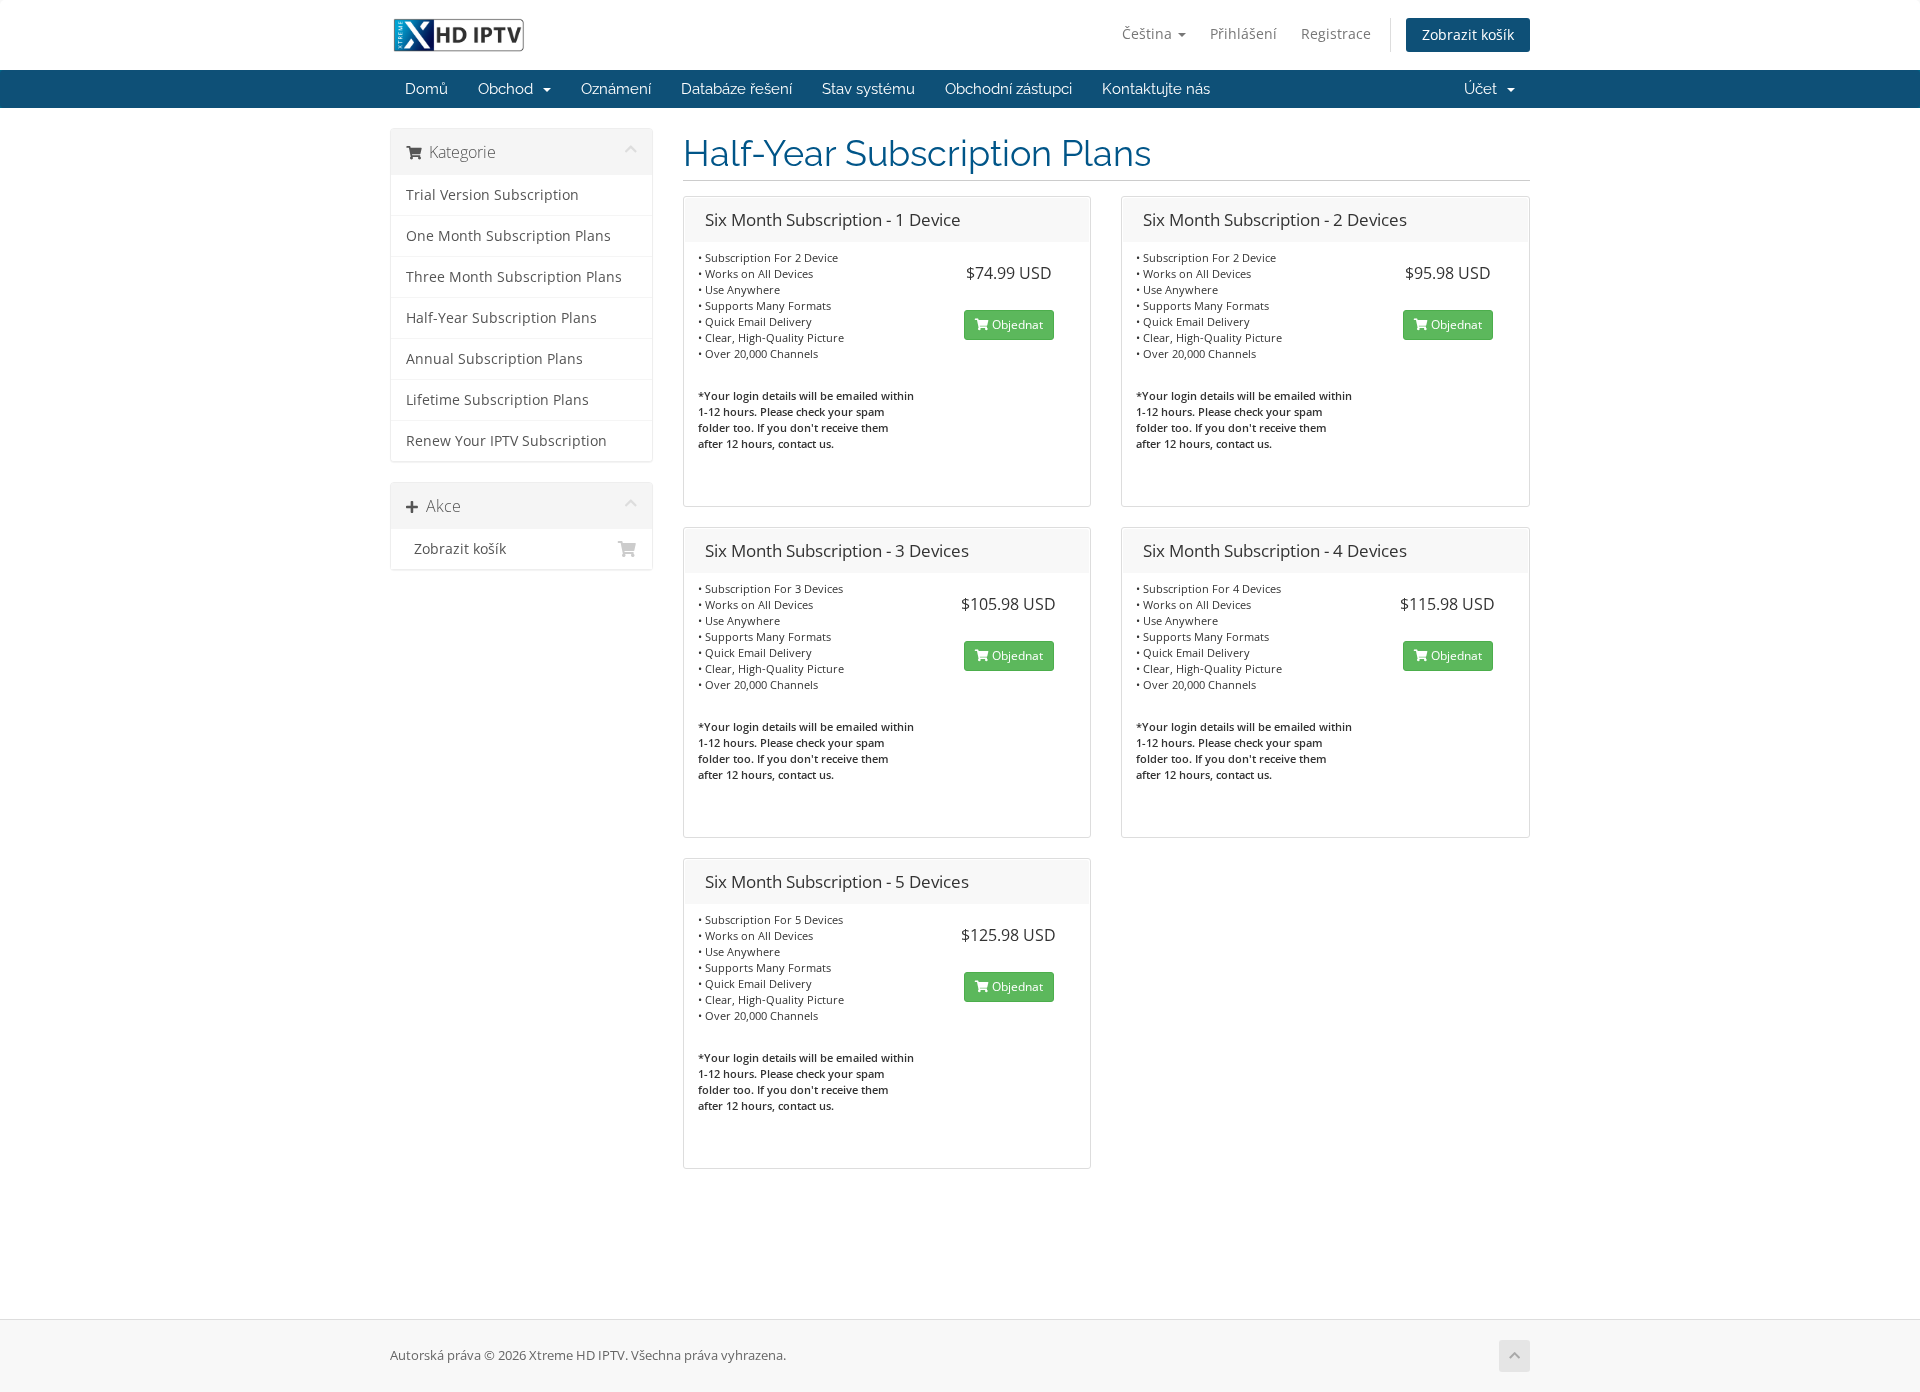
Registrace (1336, 33)
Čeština (1149, 33)
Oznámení (616, 89)
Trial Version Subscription (492, 195)
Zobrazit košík (1468, 34)
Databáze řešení (736, 89)
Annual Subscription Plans (494, 359)
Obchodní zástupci (1008, 89)
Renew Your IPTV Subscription (506, 441)
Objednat (1016, 324)
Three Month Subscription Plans (514, 277)
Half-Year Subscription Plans (501, 318)
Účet (1484, 89)
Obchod (509, 89)
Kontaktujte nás (1156, 89)
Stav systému (868, 89)
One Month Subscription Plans (508, 236)
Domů (426, 89)
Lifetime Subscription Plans (497, 400)
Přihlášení (1243, 33)
